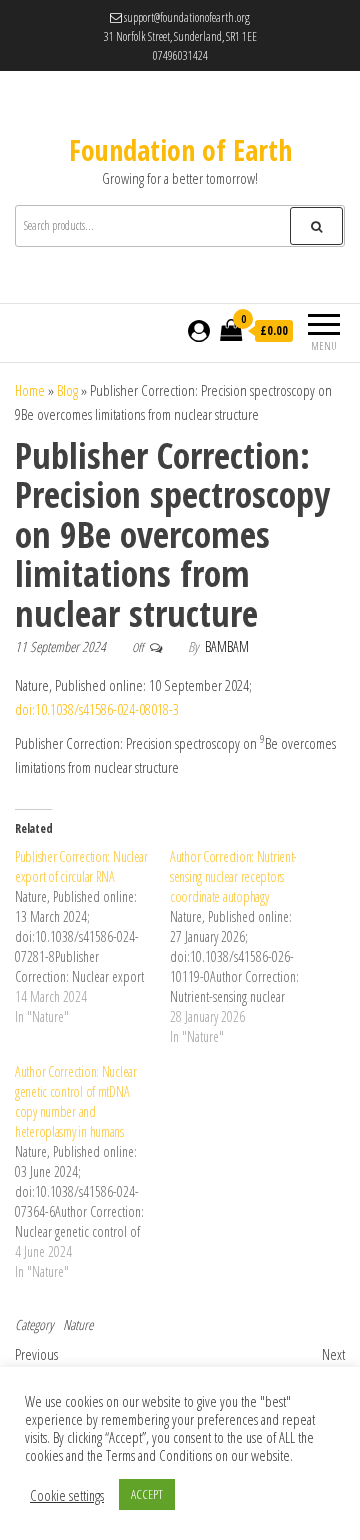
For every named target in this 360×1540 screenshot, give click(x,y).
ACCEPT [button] (147, 1494)
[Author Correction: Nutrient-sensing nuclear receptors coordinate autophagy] (247, 947)
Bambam (227, 646)
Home (30, 390)
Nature (78, 1324)
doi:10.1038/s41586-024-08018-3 (97, 709)
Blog (67, 390)
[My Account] (199, 330)
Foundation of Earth (180, 150)
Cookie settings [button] (67, 1495)
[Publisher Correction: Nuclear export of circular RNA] (92, 937)
